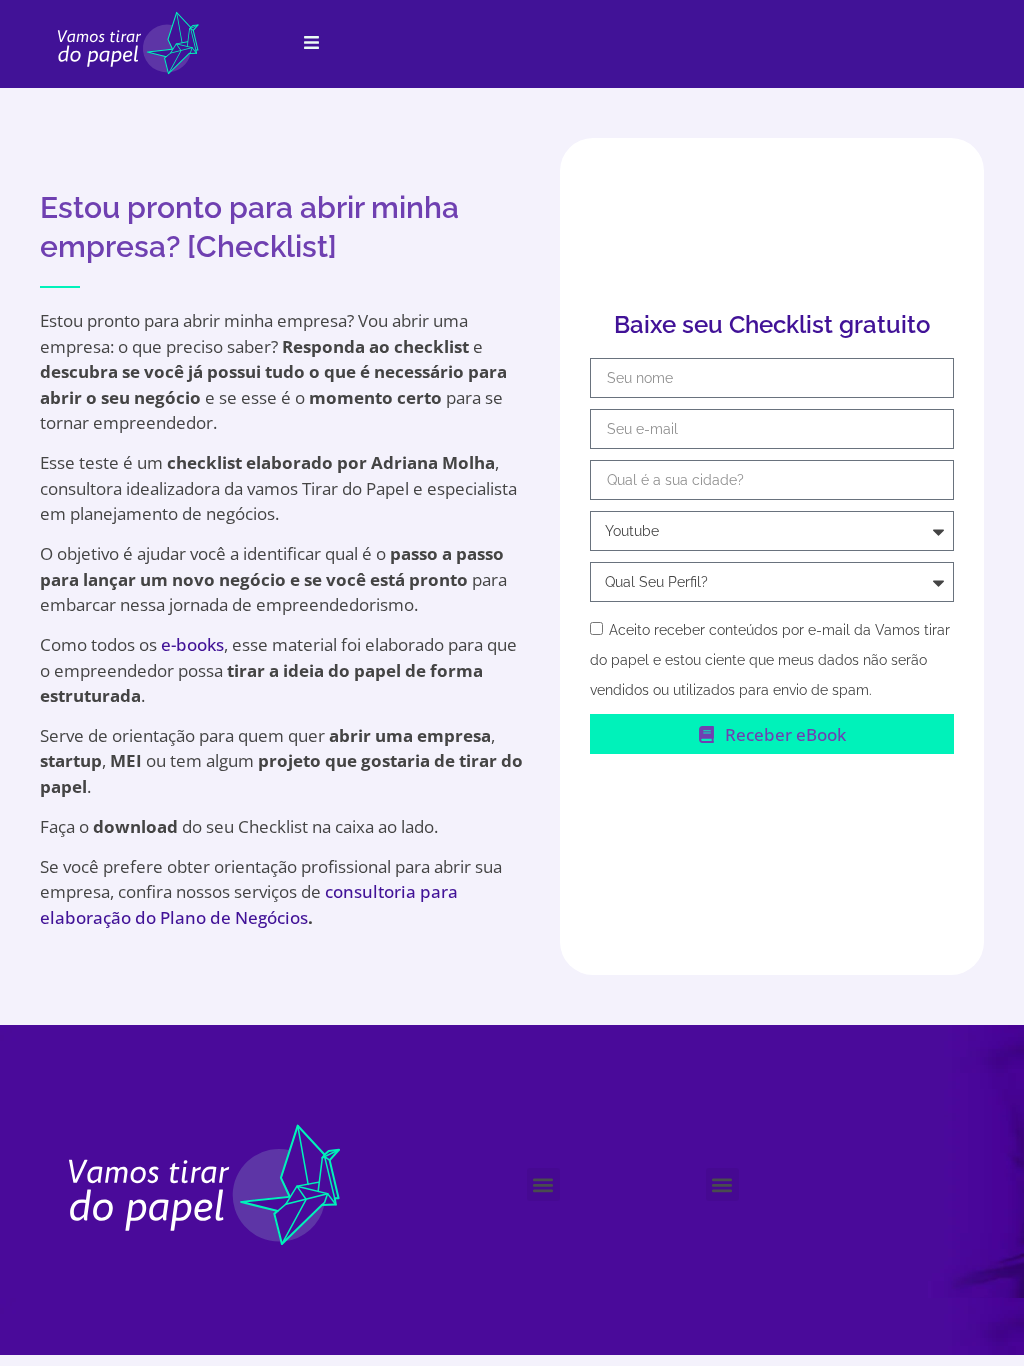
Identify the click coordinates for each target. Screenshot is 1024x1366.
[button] (543, 1184)
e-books (192, 644)
